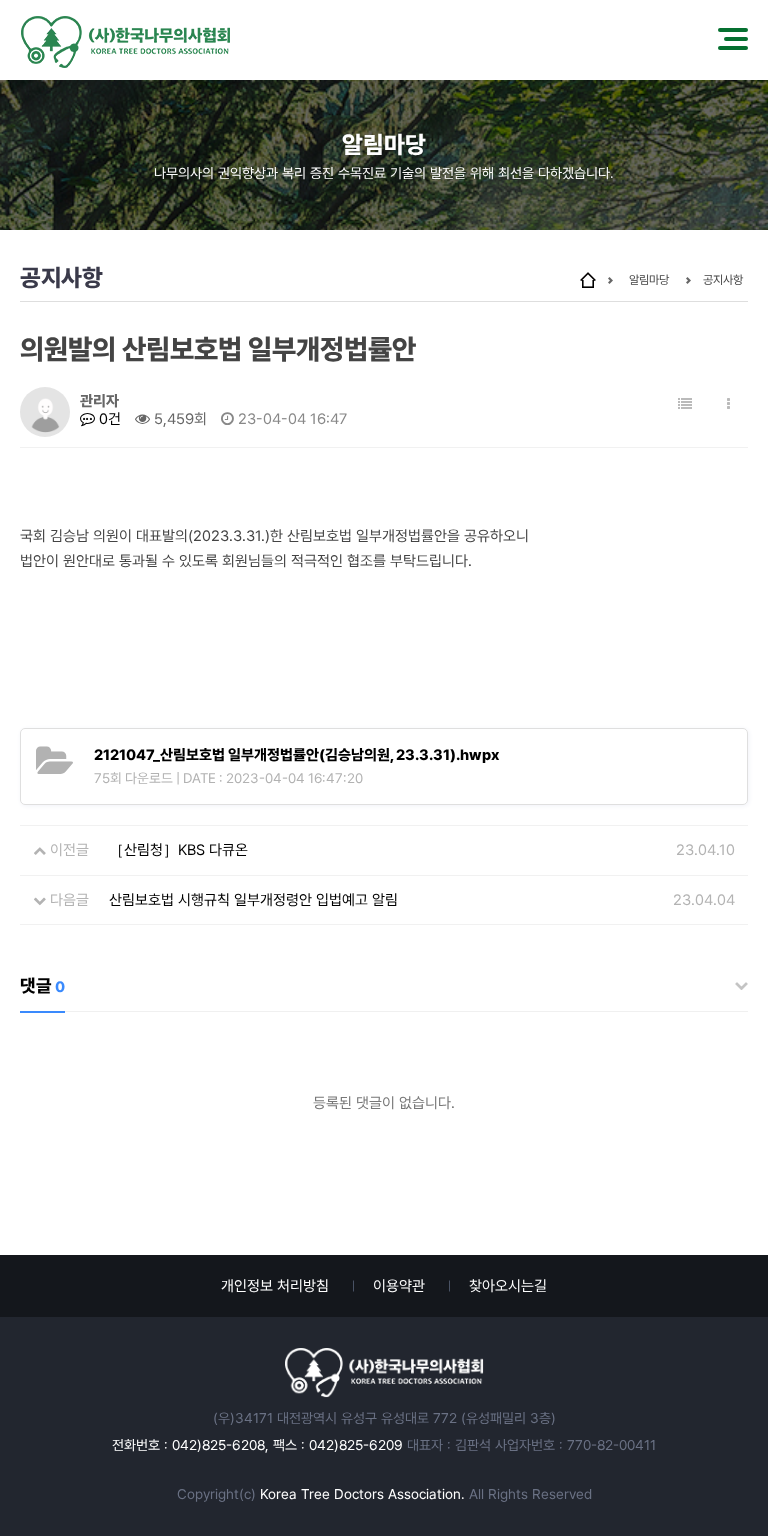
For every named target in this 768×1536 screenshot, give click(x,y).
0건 (108, 419)
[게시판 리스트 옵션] (728, 404)
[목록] (685, 404)
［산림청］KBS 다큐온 (178, 850)
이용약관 (399, 1286)
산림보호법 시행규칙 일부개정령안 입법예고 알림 (253, 900)
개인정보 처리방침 (275, 1286)
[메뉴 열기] (733, 41)
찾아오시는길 (508, 1286)
